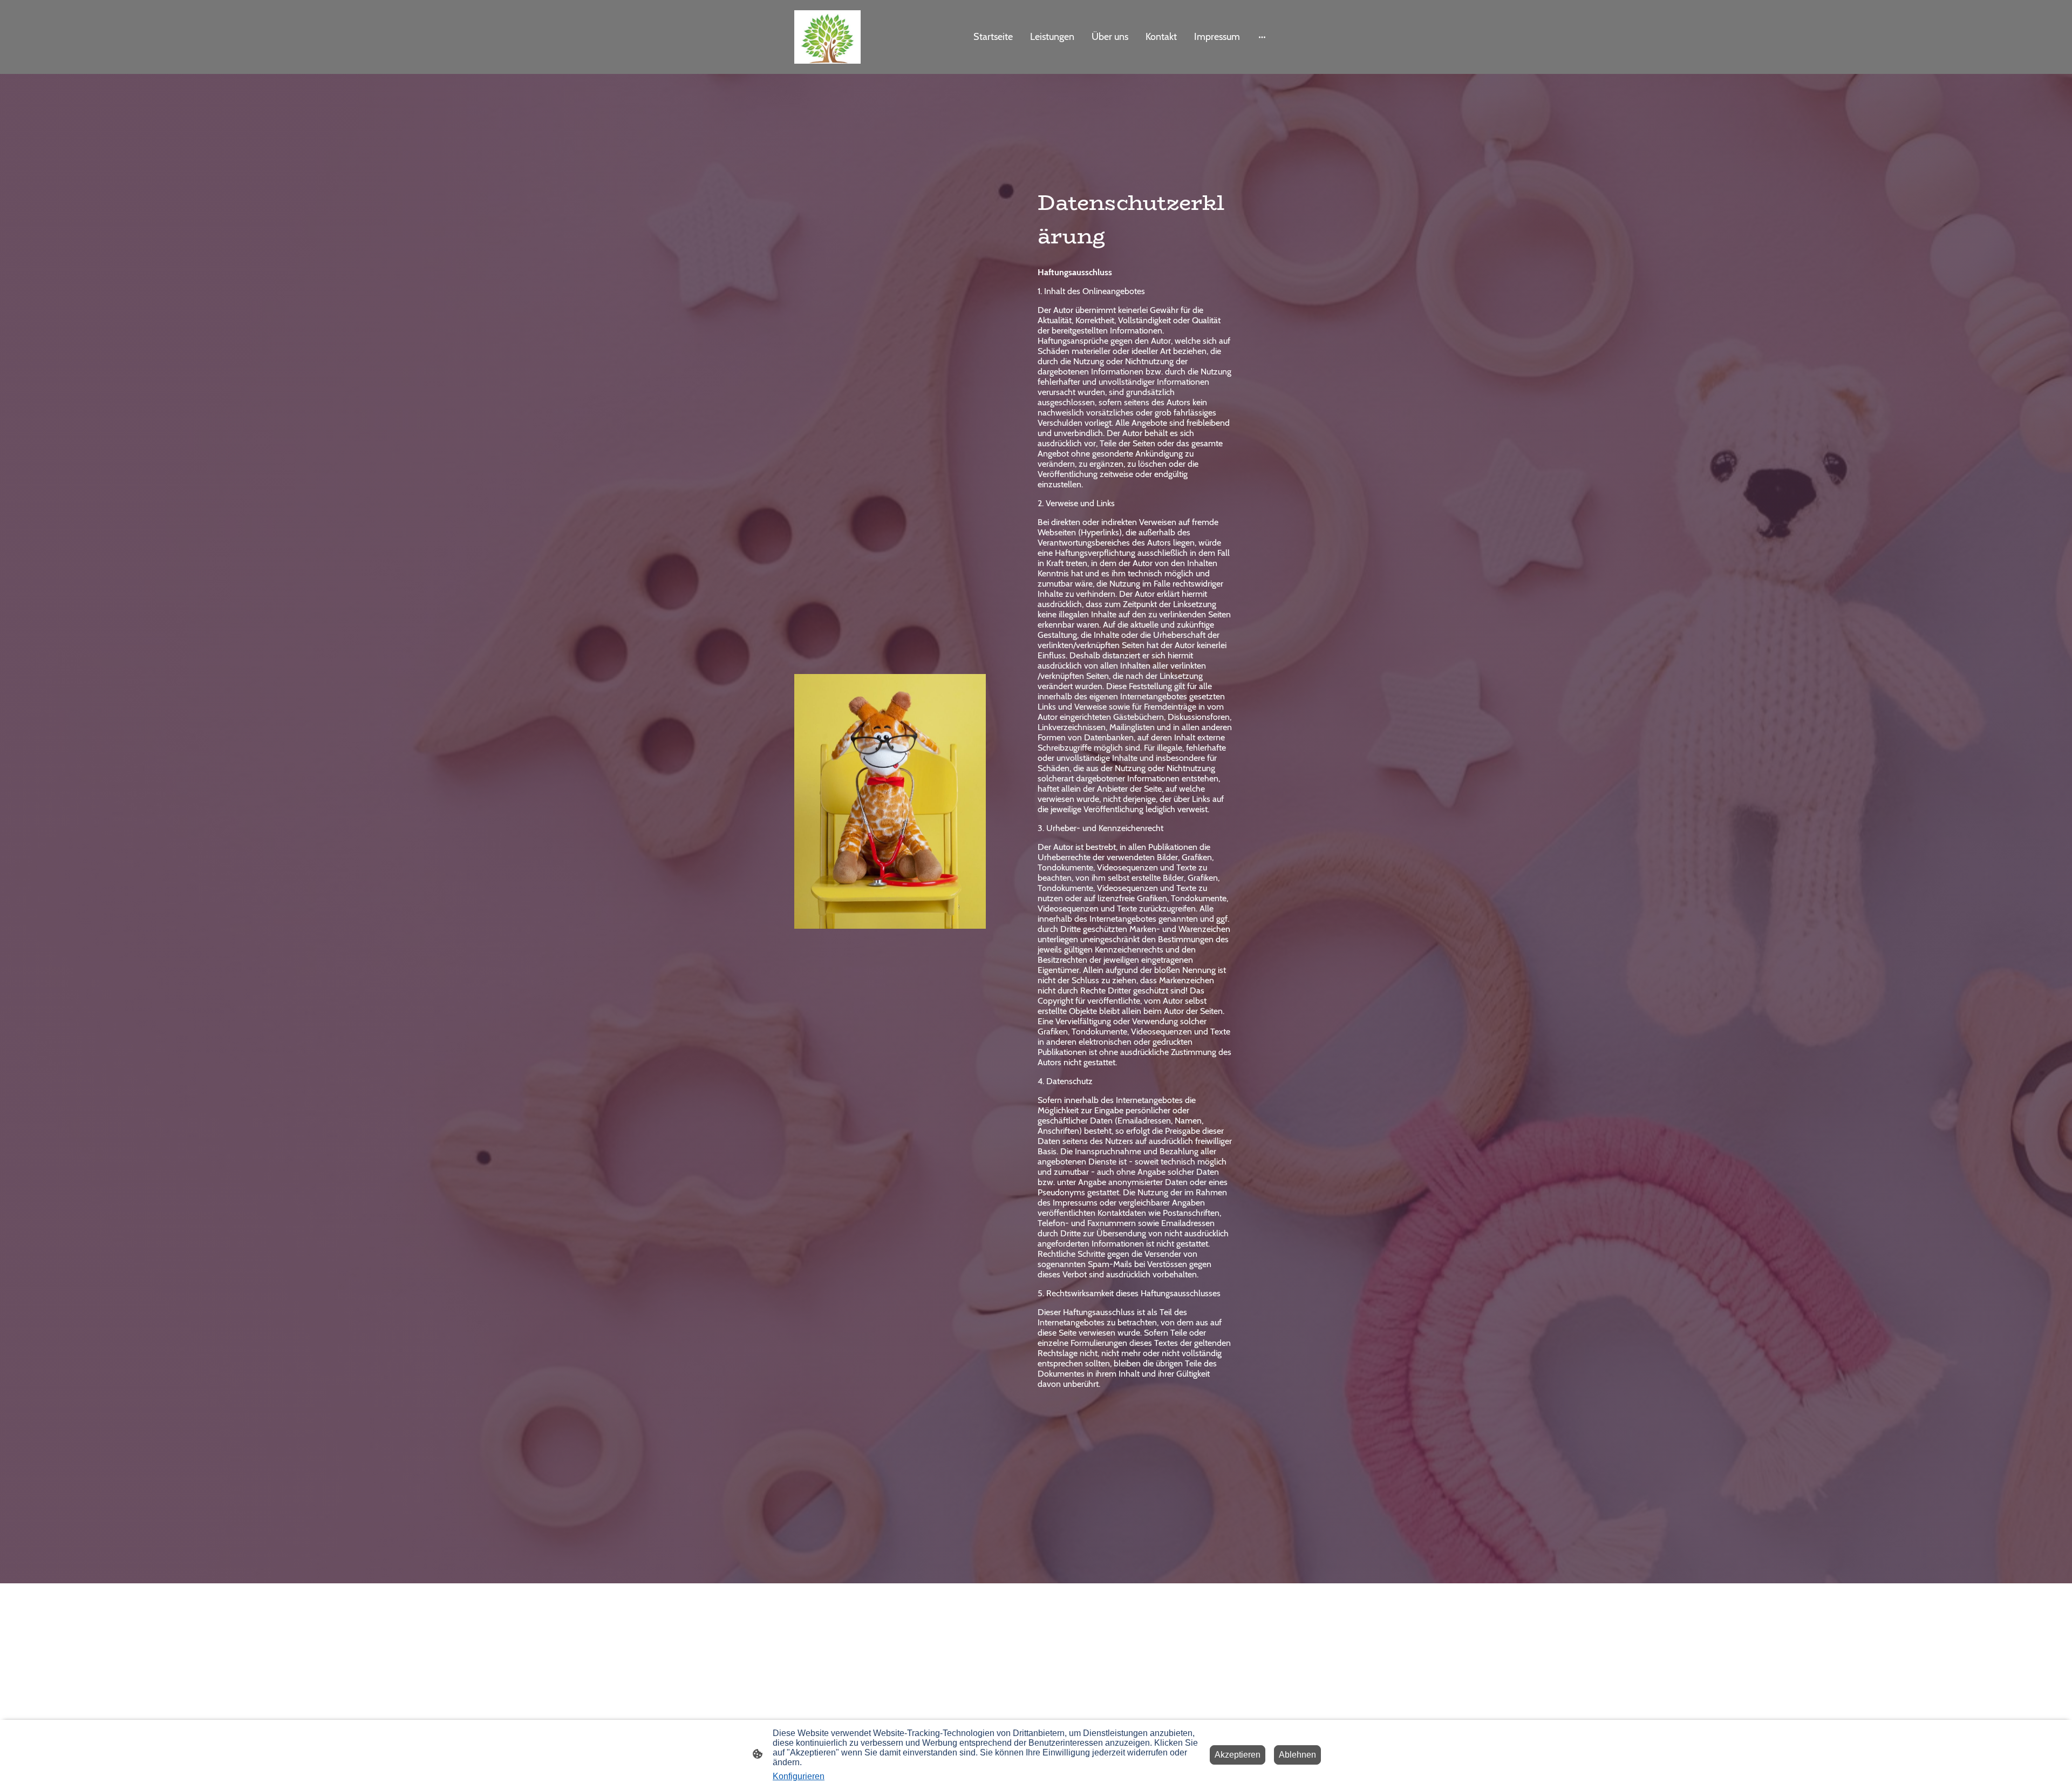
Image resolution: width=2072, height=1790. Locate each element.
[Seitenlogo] (827, 37)
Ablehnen (1297, 1755)
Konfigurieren (799, 1776)
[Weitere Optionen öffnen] (1262, 37)
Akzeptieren (1238, 1755)
